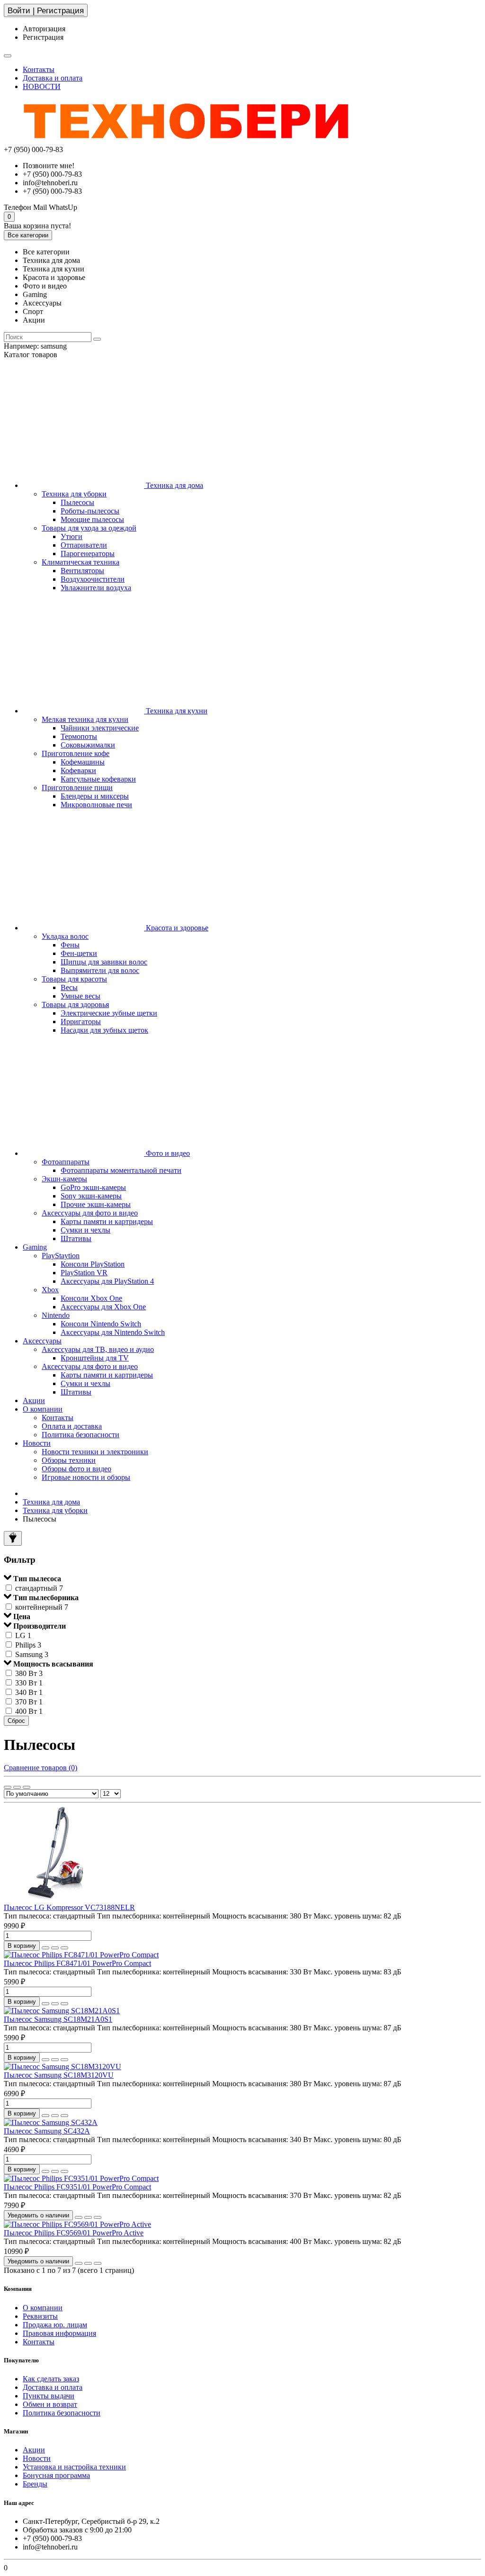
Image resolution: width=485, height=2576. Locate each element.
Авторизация (44, 29)
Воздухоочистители (93, 579)
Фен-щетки (79, 953)
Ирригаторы (81, 1022)
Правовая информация (59, 2333)
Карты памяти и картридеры (107, 1221)
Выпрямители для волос (100, 970)
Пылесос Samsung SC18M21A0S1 (58, 2019)
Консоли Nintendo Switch (101, 1324)
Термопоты (79, 736)
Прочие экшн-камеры (96, 1204)
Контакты (39, 69)
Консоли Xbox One (91, 1298)
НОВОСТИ (42, 86)
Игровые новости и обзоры (86, 1477)
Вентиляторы (82, 571)
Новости (37, 1443)
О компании (43, 1409)
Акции (34, 1401)
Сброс (16, 1721)
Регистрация (43, 37)
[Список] (17, 1787)
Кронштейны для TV (95, 1358)
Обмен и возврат (50, 2404)
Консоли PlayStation (93, 1264)
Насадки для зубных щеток (104, 1030)
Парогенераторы (88, 554)
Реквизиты (40, 2316)
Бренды (35, 2484)
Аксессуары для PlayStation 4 (107, 1281)
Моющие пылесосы (92, 519)
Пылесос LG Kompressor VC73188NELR (69, 1907)
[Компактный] (27, 1787)
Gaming (35, 1247)
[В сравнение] (64, 1948)
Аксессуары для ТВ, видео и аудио (98, 1349)
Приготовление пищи (77, 788)
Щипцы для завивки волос (104, 962)
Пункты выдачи (49, 2396)
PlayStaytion (61, 1256)
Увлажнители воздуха (96, 588)
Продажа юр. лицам (55, 2325)
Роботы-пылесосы (90, 511)
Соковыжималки (88, 745)
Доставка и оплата (53, 78)
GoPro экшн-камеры (93, 1187)
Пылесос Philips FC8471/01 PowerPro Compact (77, 1963)
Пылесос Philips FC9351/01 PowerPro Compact (77, 2187)
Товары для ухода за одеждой (89, 528)
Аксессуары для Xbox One (103, 1307)
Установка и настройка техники (74, 2467)
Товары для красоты (74, 979)
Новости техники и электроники (95, 1452)
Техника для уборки (74, 494)
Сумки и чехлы (85, 1230)
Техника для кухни (176, 711)
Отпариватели (84, 545)
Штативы (76, 1238)
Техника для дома (174, 485)
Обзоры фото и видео (76, 1469)
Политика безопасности (81, 1435)
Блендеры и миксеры (95, 796)
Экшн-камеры (64, 1179)
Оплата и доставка (72, 1426)
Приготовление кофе (76, 753)
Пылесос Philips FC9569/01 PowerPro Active (74, 2233)
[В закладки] (55, 1948)
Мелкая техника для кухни (85, 719)
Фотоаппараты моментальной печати (121, 1170)
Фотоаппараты (66, 1162)
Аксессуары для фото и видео (90, 1213)
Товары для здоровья (75, 1004)
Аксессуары (42, 1341)
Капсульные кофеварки (98, 779)
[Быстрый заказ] (45, 1948)
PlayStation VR (84, 1273)
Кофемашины (83, 762)
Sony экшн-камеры (91, 1196)
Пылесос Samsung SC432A (47, 2131)
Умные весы (81, 996)
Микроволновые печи (96, 805)
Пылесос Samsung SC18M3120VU (59, 2075)
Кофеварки (78, 770)
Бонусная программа (56, 2475)
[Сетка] (8, 1787)
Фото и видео (167, 1153)
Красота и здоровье (176, 928)
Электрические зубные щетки (109, 1013)
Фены (70, 945)
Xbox (50, 1290)
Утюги (72, 536)
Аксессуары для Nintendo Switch (113, 1332)
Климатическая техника (81, 562)
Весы (69, 987)
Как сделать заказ (51, 2379)
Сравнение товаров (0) (40, 1768)
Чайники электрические (100, 728)
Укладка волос (65, 936)
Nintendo (56, 1315)
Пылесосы (77, 502)
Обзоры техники (69, 1460)
